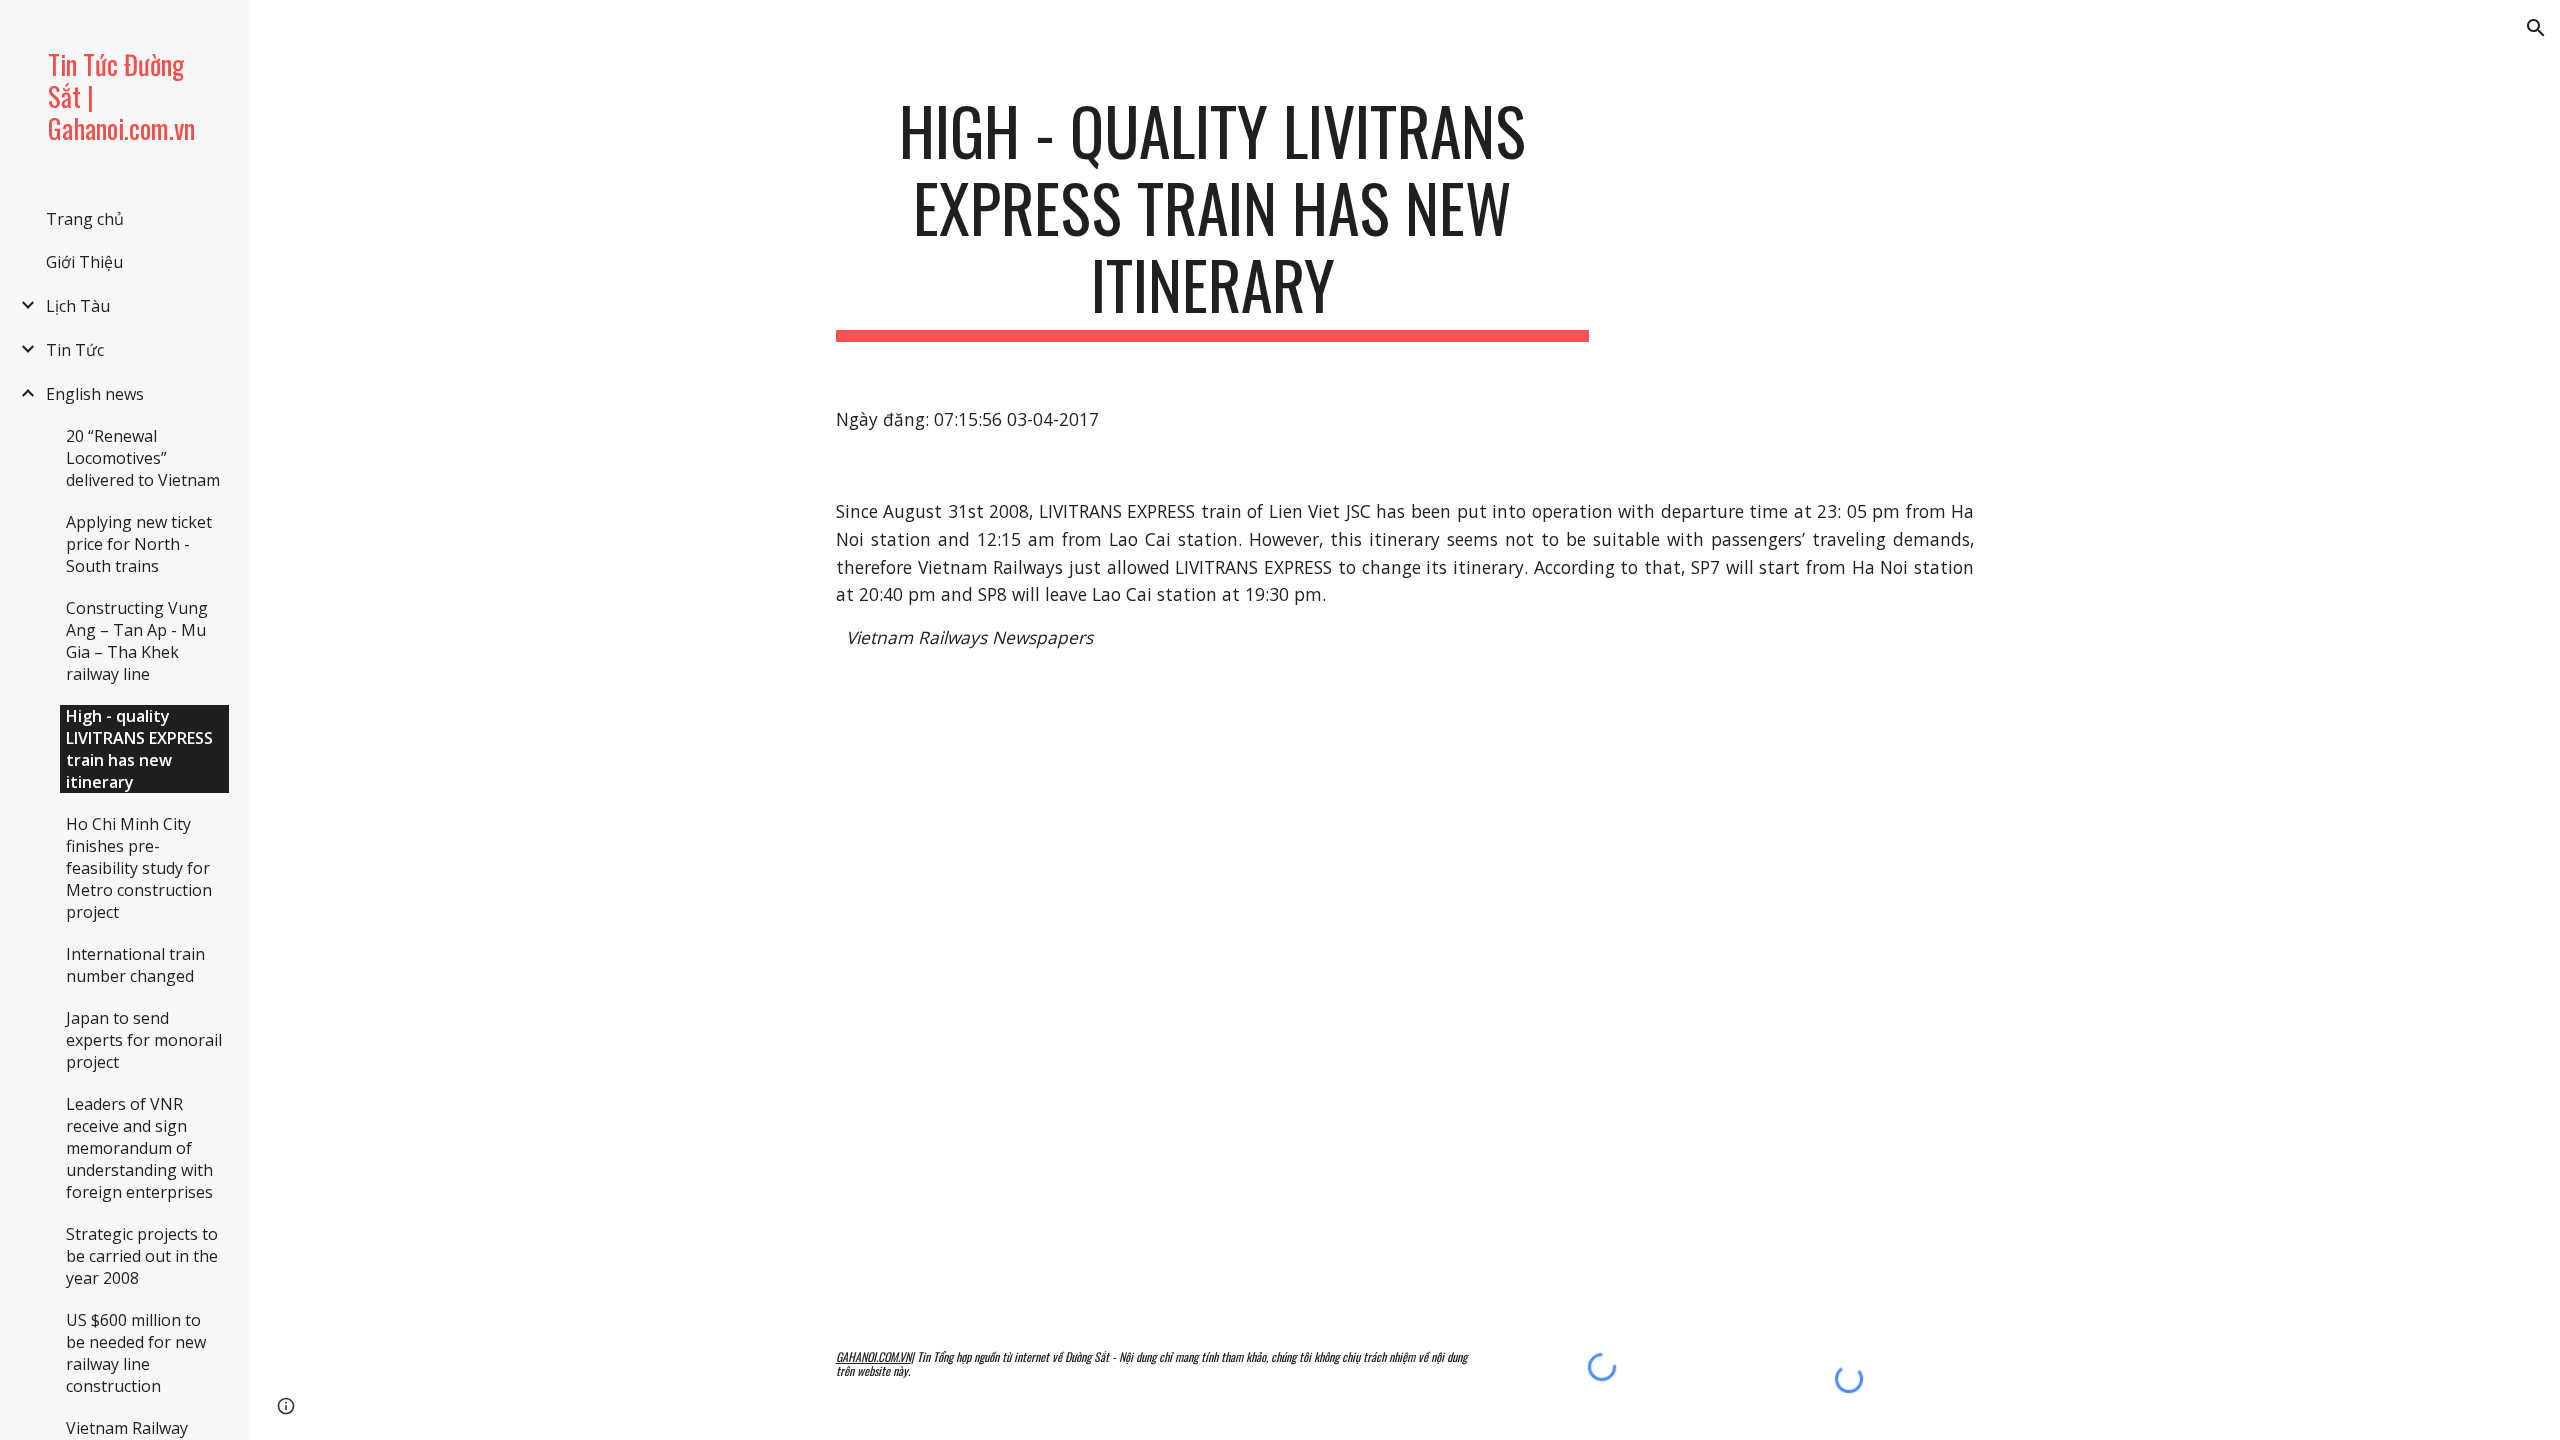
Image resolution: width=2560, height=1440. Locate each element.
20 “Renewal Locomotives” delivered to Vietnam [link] (143, 458)
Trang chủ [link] (85, 219)
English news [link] (95, 394)
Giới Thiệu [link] (84, 262)
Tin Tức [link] (75, 350)
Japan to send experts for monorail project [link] (144, 1040)
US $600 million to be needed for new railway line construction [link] (136, 1353)
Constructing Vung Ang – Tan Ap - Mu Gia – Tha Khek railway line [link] (137, 641)
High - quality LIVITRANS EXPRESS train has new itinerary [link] (139, 749)
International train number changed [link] (135, 965)
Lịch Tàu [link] (78, 306)
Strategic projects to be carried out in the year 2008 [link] (142, 1256)
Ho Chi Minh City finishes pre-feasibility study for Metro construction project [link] (139, 868)
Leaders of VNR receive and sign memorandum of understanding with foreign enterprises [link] (139, 1148)
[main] (1213, 217)
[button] (2536, 28)
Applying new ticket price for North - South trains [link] (139, 544)
